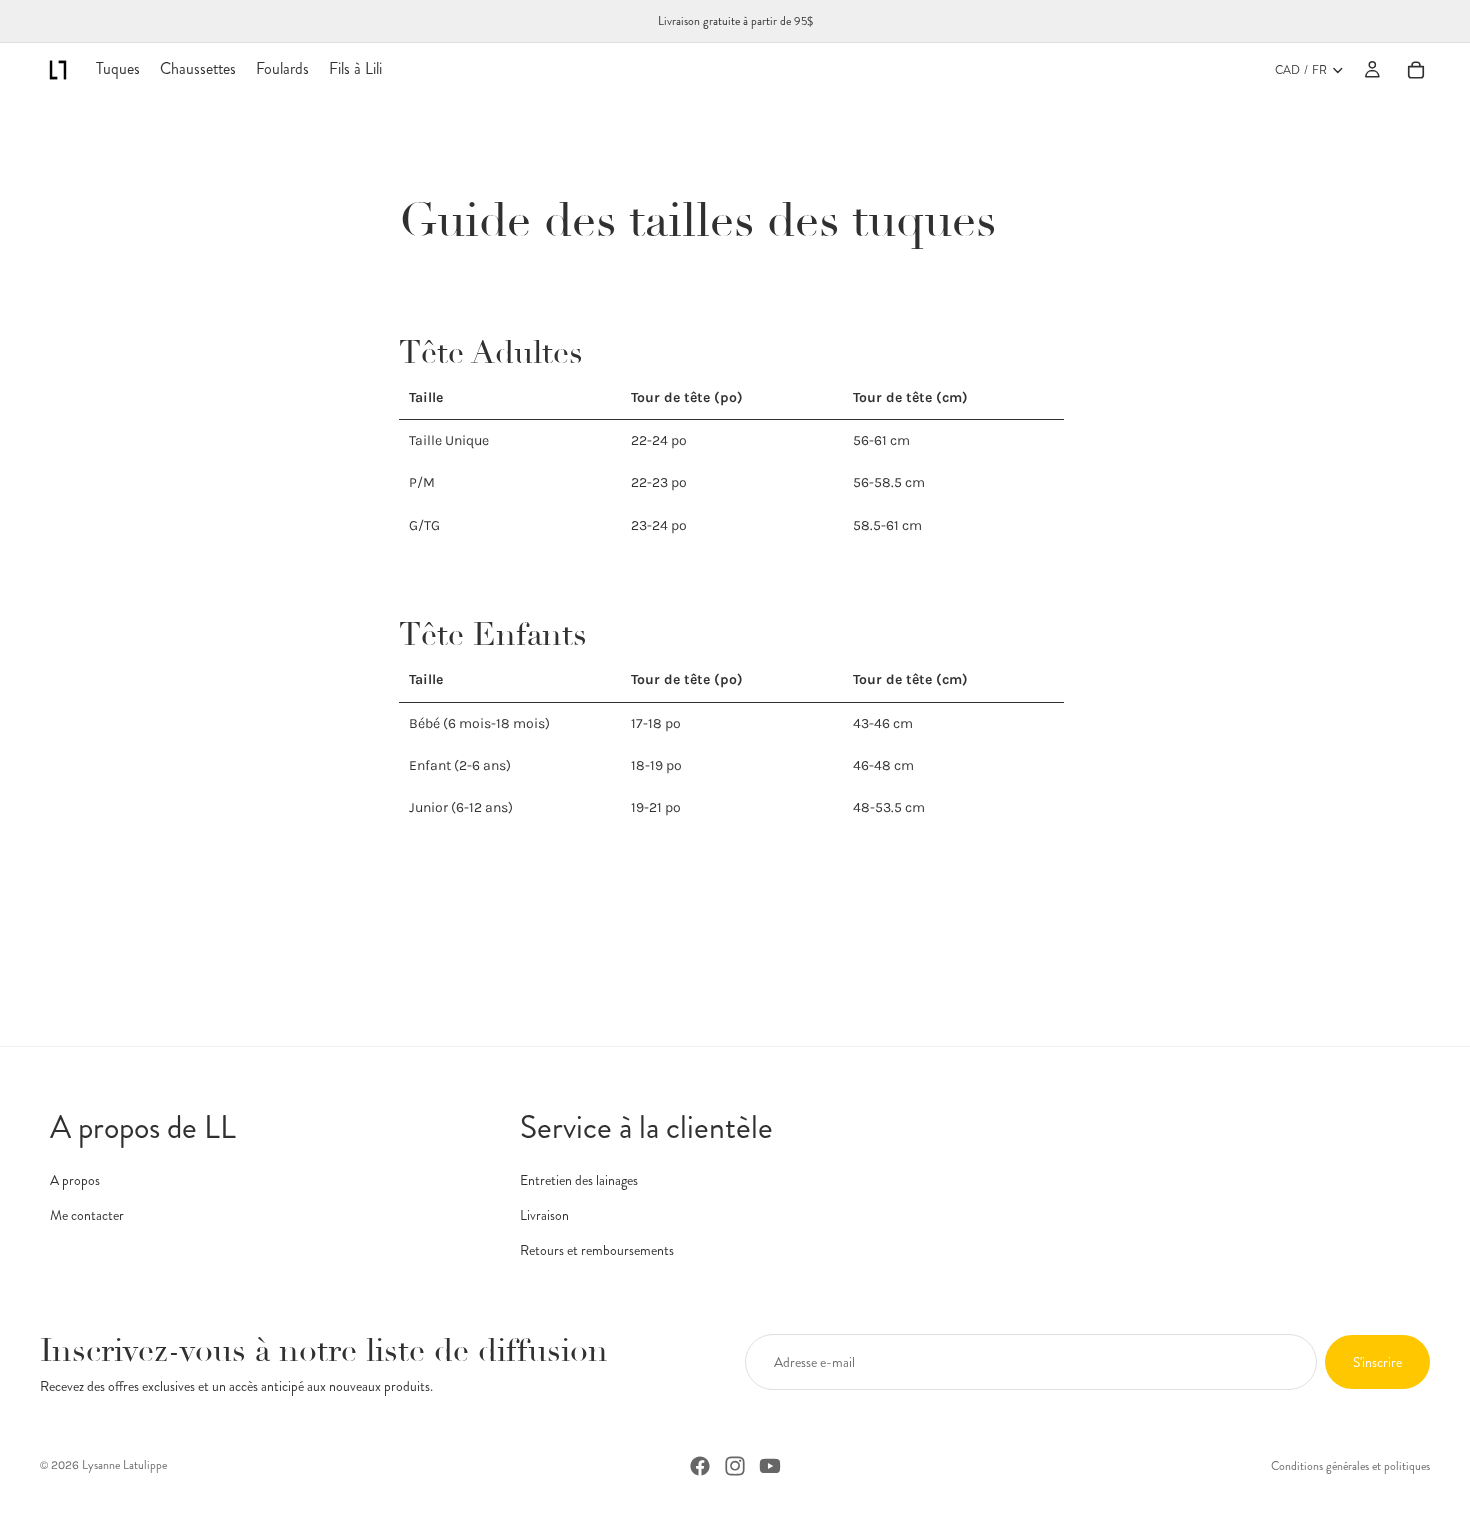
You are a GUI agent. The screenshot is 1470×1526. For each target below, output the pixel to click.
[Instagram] (735, 1466)
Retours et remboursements (597, 1250)
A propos (75, 1179)
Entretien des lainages (579, 1179)
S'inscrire (1377, 1362)
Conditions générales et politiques (1350, 1466)
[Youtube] (770, 1466)
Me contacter (87, 1215)
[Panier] (1416, 70)
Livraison (544, 1215)
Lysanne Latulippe (124, 1465)
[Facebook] (700, 1466)
